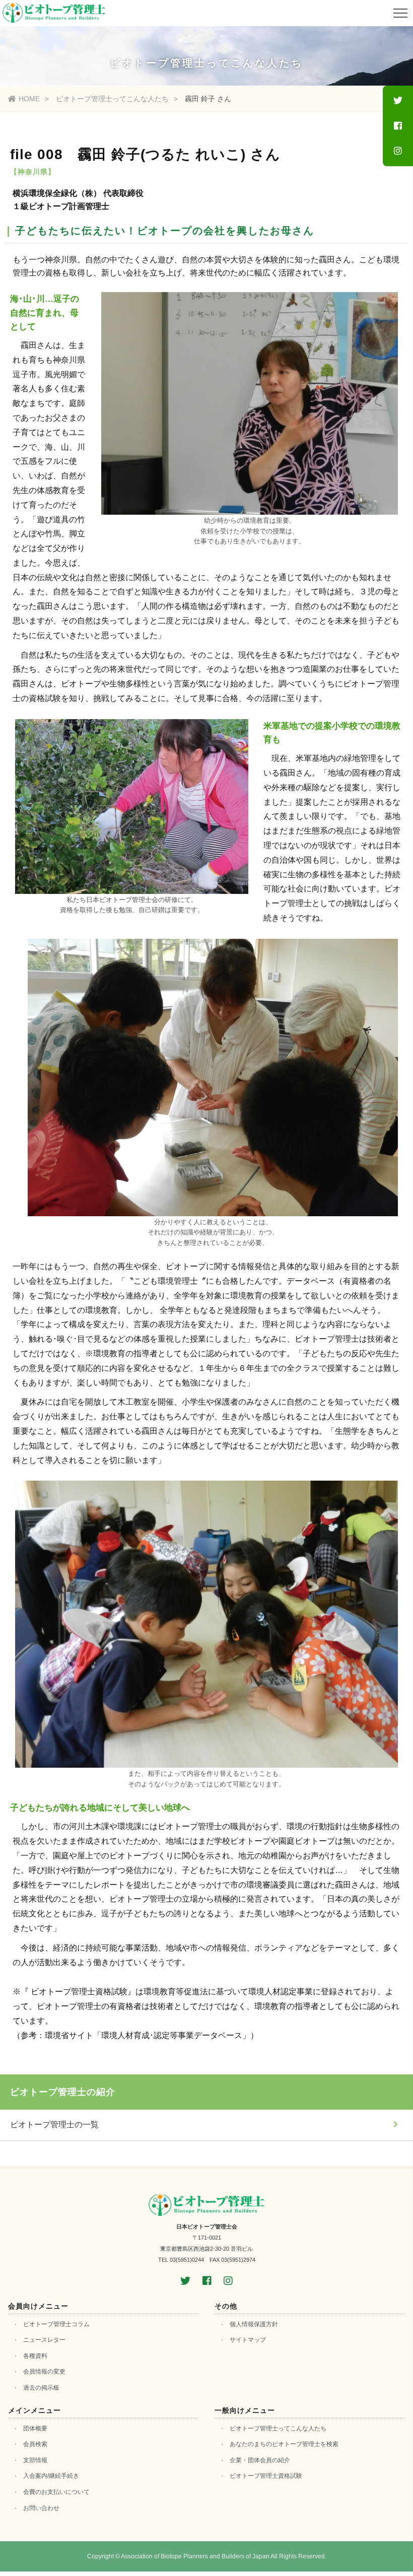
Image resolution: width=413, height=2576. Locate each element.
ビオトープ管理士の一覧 (54, 2125)
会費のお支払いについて (56, 2492)
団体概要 (35, 2428)
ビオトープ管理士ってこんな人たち (112, 99)
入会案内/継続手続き (51, 2476)
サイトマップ (248, 2340)
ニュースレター (44, 2340)
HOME (29, 99)
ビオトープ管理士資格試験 (266, 2476)
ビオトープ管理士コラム (56, 2324)
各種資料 (35, 2356)
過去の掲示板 (41, 2388)
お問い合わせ (41, 2508)
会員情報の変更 (44, 2372)
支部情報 (35, 2460)
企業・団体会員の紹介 (260, 2460)
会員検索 (35, 2444)
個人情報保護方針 (254, 2324)
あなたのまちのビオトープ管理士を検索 (284, 2444)
